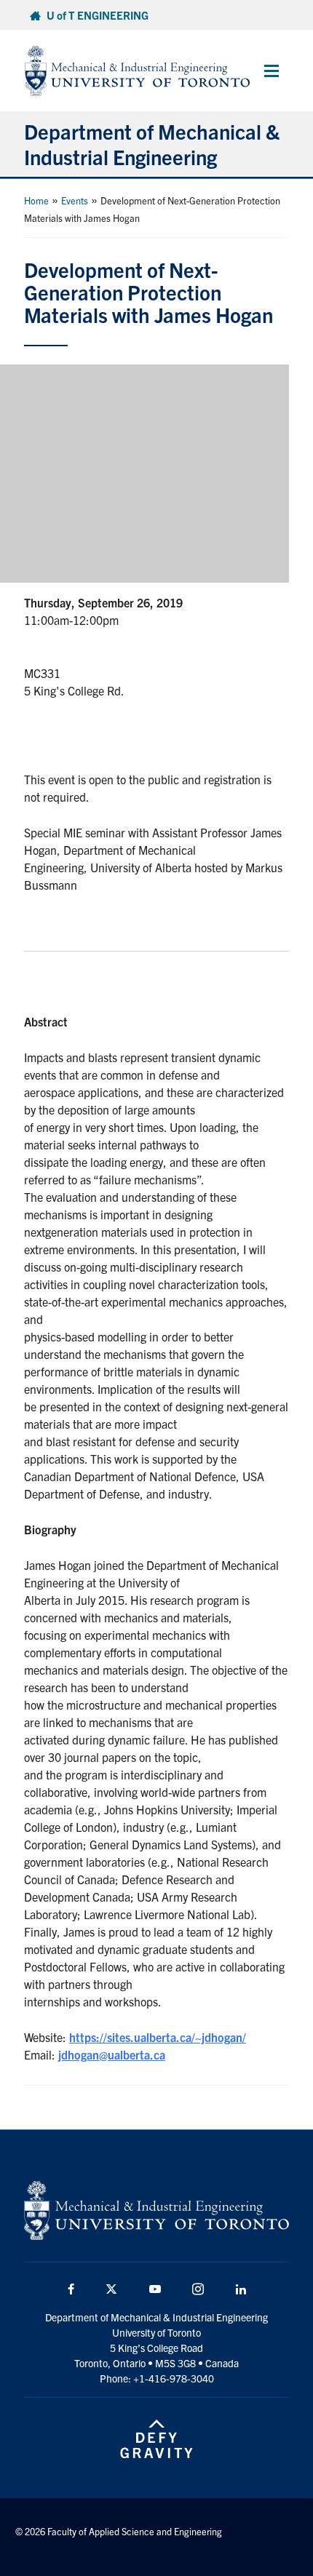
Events (75, 200)
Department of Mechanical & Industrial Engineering (152, 144)
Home (36, 200)
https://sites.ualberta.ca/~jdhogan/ (158, 2037)
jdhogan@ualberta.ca (112, 2054)
